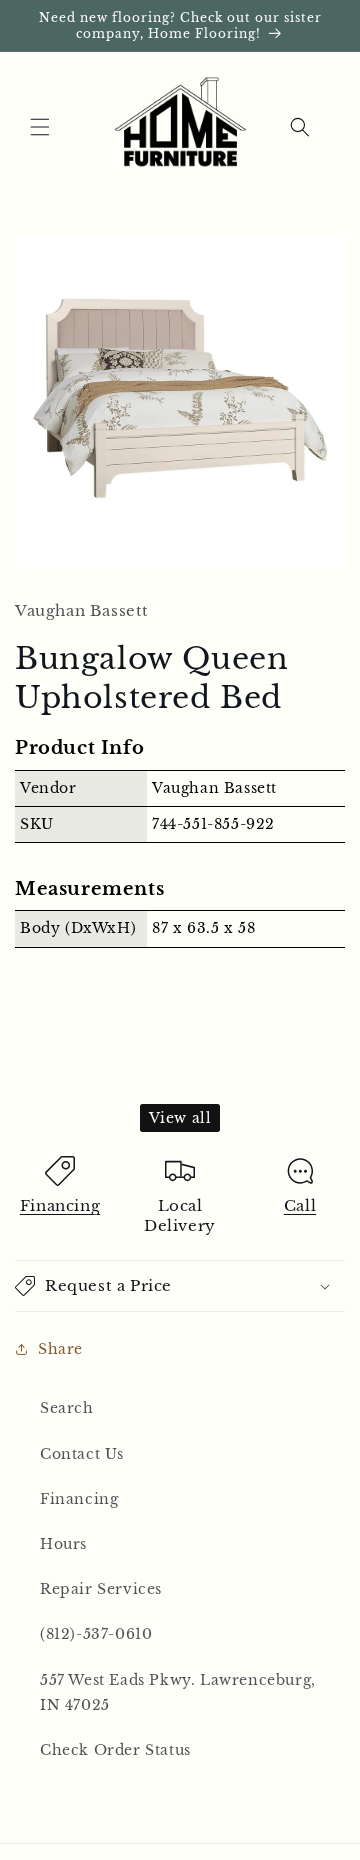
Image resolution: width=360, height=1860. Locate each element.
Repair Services (101, 1589)
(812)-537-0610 (96, 1634)
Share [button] (60, 1349)
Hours (63, 1544)
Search (67, 1408)
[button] (40, 127)
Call (300, 1205)
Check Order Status (115, 1750)
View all (180, 1118)
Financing (60, 1205)
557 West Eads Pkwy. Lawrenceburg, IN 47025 (178, 1692)
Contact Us (82, 1454)
